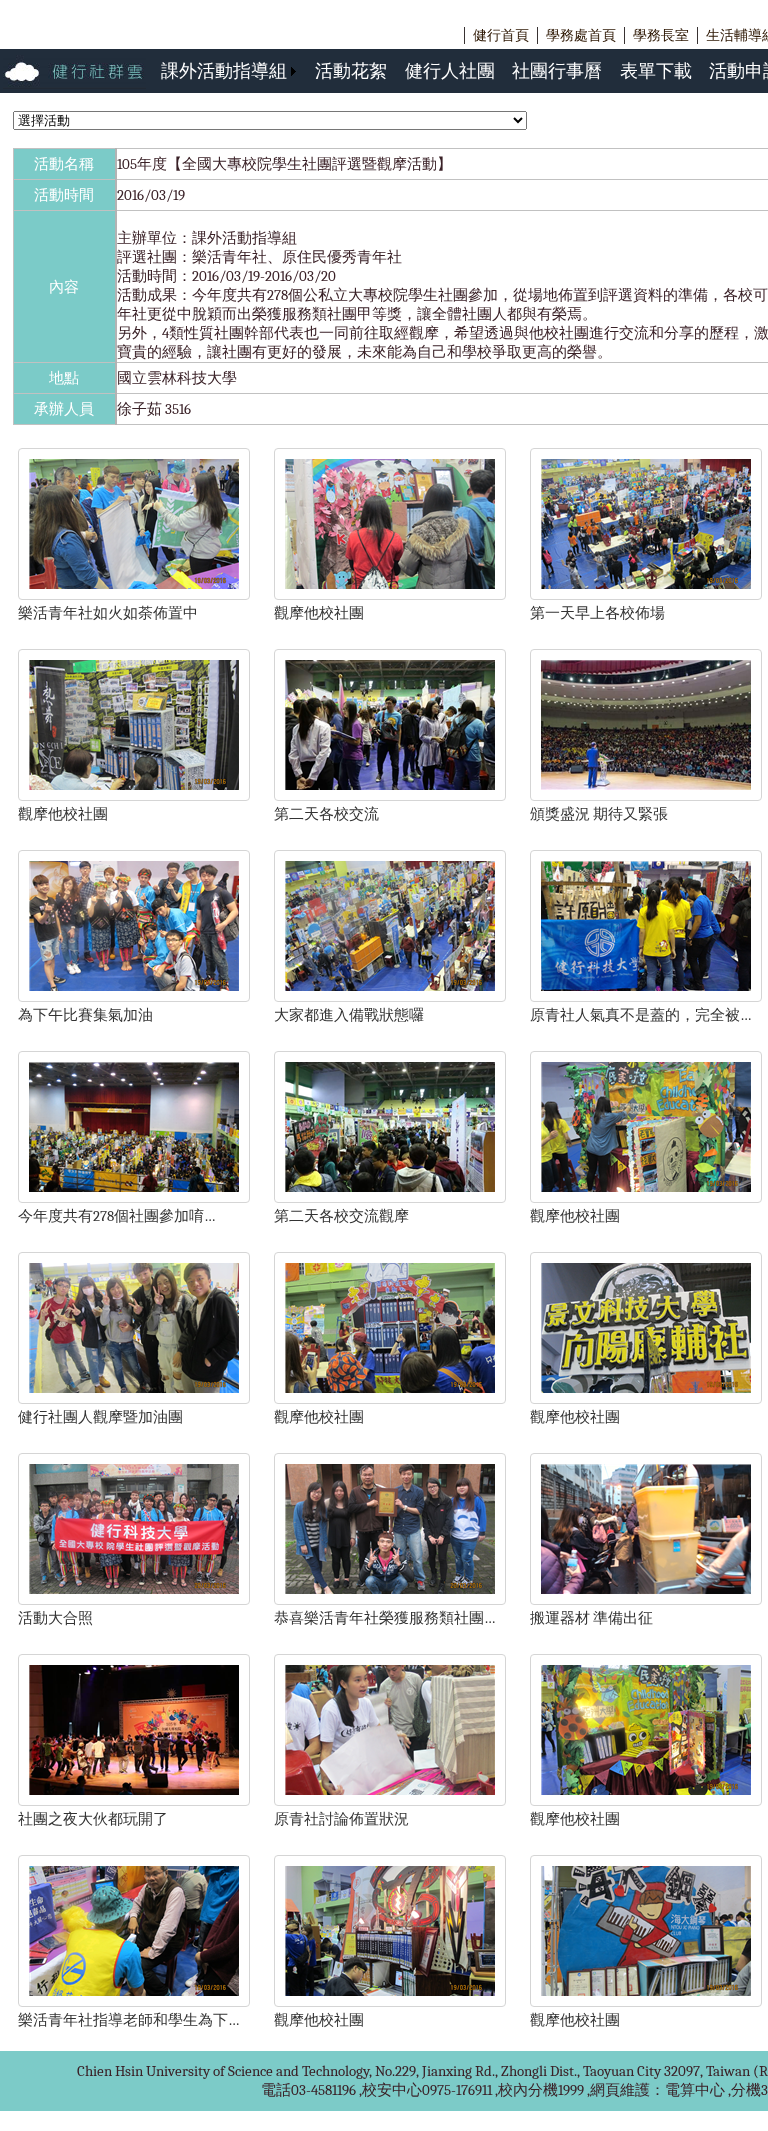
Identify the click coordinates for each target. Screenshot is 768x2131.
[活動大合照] (134, 1600)
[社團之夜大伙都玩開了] (134, 1801)
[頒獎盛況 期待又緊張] (646, 796)
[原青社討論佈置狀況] (390, 1801)
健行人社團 (450, 71)
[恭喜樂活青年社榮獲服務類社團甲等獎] (390, 1600)
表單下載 (656, 71)
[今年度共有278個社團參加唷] (134, 1198)
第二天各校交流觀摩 (341, 1216)
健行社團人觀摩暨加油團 (100, 1417)
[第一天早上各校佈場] (646, 595)
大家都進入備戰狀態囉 (349, 1015)
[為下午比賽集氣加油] (134, 997)
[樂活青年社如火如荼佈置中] (134, 595)
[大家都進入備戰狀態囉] (390, 997)
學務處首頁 (581, 35)
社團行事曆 (557, 71)
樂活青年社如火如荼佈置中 (108, 613)
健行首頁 (501, 35)
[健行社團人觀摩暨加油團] (134, 1399)
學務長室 (661, 35)
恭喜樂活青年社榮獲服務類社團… (384, 1618)
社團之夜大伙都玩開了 (93, 1819)
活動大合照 (55, 1618)
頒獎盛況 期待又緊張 (599, 814)
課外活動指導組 (224, 71)
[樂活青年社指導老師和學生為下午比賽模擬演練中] (134, 2002)
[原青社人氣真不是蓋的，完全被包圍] (646, 997)
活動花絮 (351, 71)
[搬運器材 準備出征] (646, 1600)
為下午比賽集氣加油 (85, 1015)
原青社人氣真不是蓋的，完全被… (640, 1015)
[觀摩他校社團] (390, 595)
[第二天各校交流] (390, 796)
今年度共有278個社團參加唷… (116, 1216)
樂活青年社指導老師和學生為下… (128, 2020)
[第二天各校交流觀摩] (390, 1198)
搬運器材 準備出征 (591, 1618)
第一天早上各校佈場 (597, 613)
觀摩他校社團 (319, 613)
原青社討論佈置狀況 (341, 1819)
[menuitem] (229, 71)
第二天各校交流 (326, 814)
